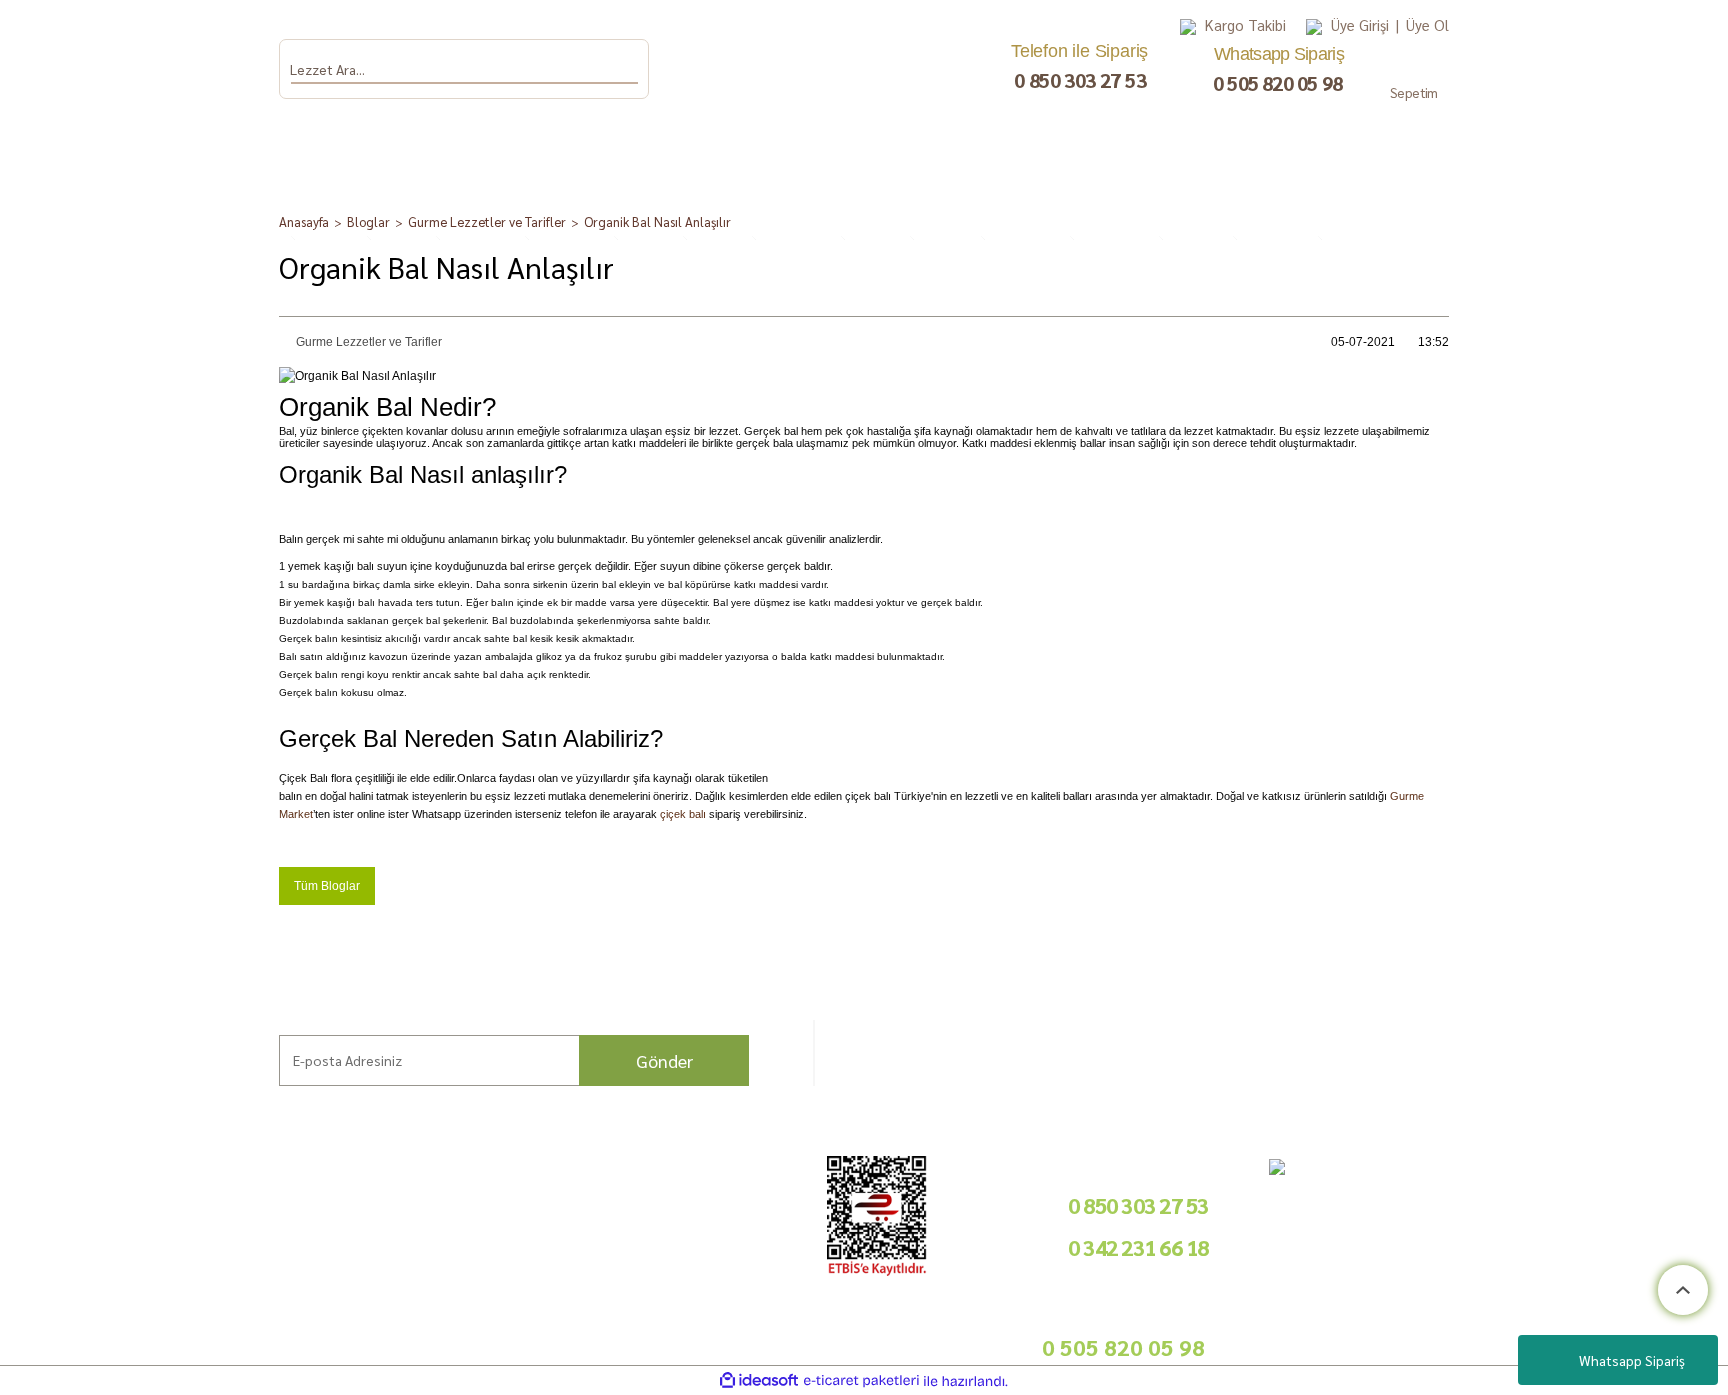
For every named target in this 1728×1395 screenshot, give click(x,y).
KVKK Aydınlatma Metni (530, 1292)
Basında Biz (678, 1268)
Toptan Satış (679, 1245)
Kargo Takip (133, 1339)
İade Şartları (499, 1245)
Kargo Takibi (1245, 24)
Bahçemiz (128, 1268)
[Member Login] (1314, 25)
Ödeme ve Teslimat (517, 1221)
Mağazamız (133, 1292)
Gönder (664, 1060)
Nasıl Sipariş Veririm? (340, 1264)
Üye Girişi (1360, 24)
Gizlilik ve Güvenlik (516, 1268)
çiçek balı (683, 814)
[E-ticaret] (861, 1381)
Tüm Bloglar (327, 886)
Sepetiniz (489, 1315)
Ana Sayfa (127, 1198)
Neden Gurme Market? (346, 1331)
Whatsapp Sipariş (1632, 1360)
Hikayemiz (129, 1245)
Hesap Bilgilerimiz (515, 1198)
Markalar (125, 1221)
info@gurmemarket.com (713, 1321)
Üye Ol (1427, 24)
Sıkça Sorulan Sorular (340, 1241)
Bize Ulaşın (131, 1315)
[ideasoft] (759, 1381)
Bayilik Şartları (686, 1198)
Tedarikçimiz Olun (695, 1221)
